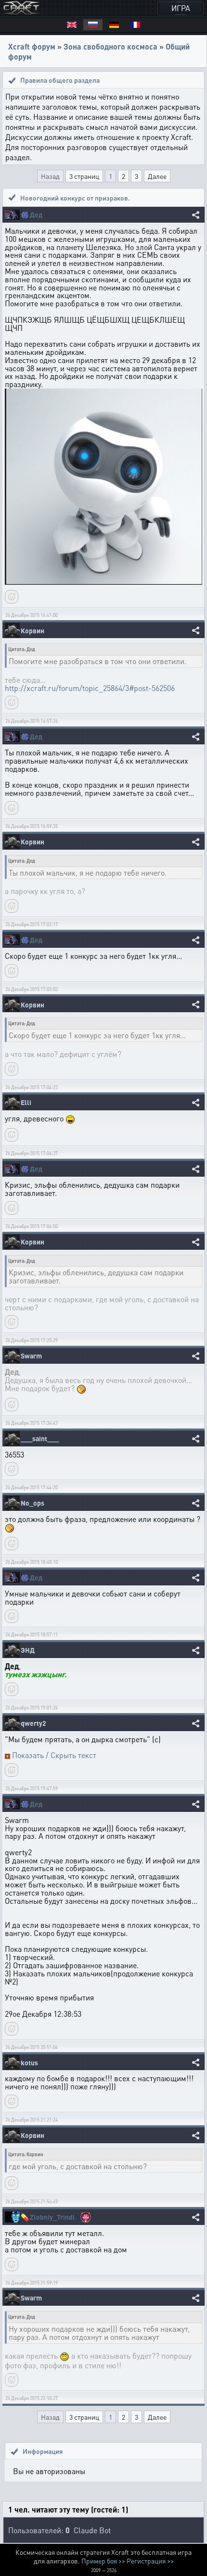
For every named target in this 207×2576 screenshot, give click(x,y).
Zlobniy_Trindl (52, 2217)
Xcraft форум (32, 46)
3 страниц (84, 176)
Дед (36, 215)
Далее (157, 176)
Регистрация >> (150, 2561)
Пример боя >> (103, 2561)
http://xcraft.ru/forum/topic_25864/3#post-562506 (90, 688)
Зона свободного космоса (110, 46)
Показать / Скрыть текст (54, 1755)
